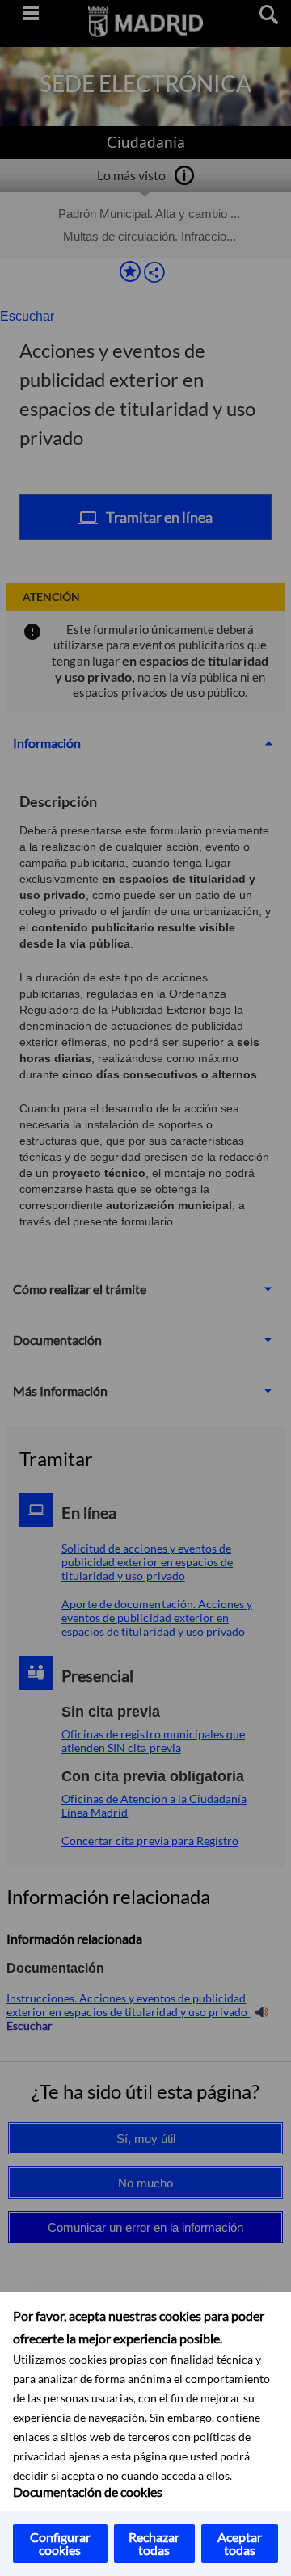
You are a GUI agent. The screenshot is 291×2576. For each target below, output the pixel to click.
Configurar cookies (60, 2543)
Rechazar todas (154, 2543)
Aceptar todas (240, 2543)
